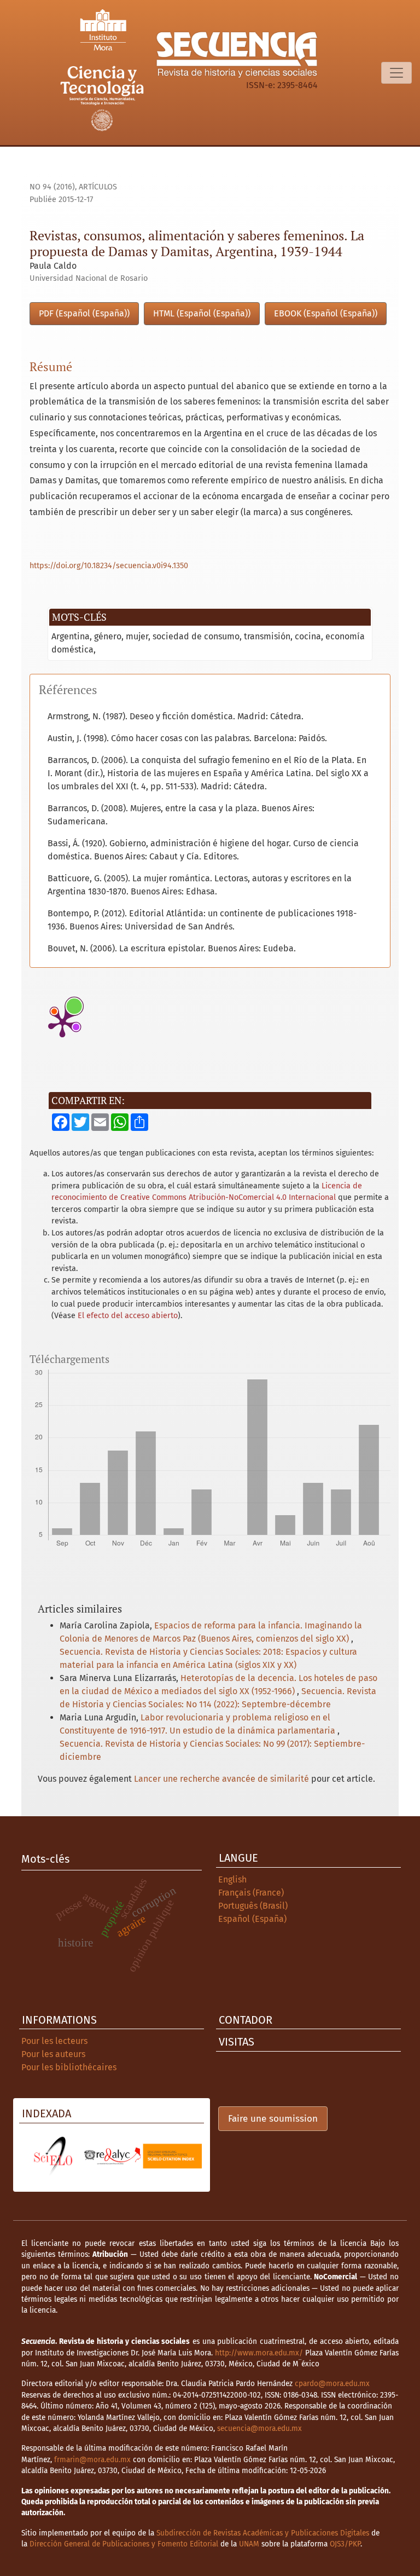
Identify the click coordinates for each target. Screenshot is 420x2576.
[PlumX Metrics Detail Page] (62, 1023)
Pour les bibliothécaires (69, 2067)
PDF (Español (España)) (84, 313)
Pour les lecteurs (54, 2041)
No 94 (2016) (52, 187)
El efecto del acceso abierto (128, 1316)
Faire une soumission (273, 2119)
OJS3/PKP (345, 2544)
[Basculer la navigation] (396, 73)
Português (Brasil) (253, 1906)
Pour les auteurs (53, 2054)
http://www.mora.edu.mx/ (259, 2353)
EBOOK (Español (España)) (326, 313)
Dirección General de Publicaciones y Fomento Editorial (124, 2544)
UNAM (249, 2544)
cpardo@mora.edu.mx (332, 2384)
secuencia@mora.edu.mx (259, 2428)
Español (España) (252, 1919)
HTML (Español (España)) (202, 313)
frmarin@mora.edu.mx (92, 2460)
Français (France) (251, 1893)
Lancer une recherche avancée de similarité (221, 1779)
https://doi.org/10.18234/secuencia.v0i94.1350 (109, 566)
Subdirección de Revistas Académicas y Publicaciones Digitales (263, 2533)
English (232, 1879)
